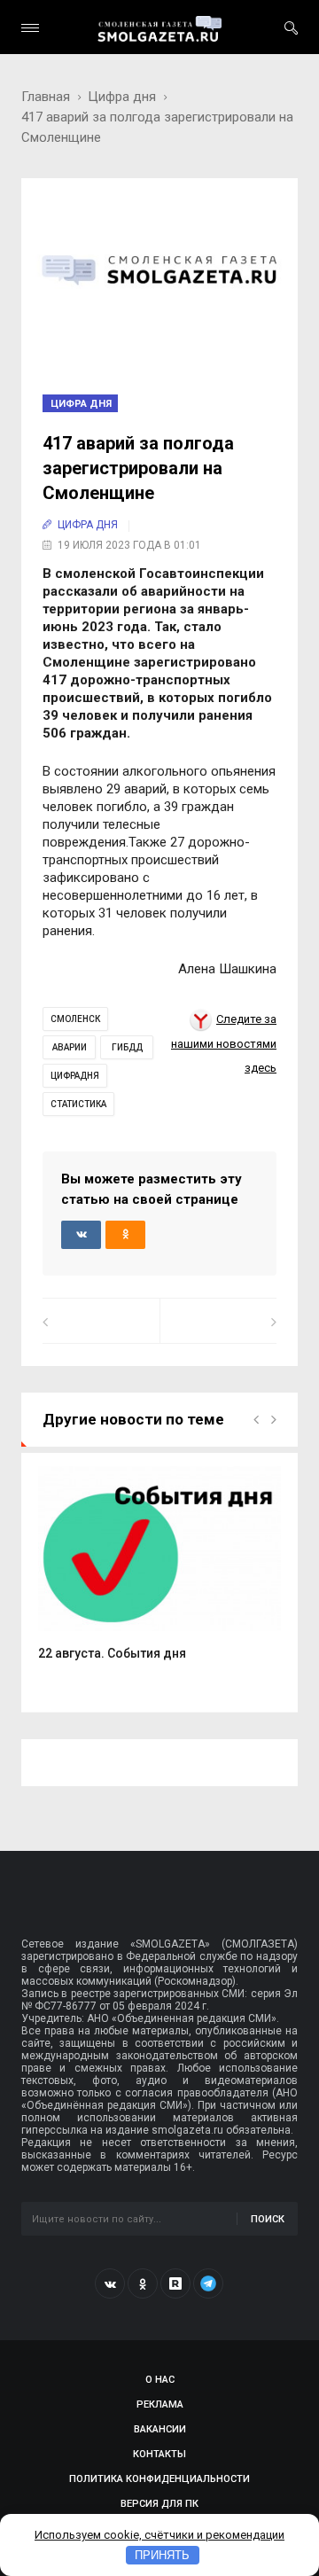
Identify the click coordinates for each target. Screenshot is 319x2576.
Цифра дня (122, 97)
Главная (46, 97)
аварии (70, 1047)
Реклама (160, 2404)
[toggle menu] (30, 28)
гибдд (127, 1047)
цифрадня (75, 1076)
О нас (160, 2380)
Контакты (159, 2454)
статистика (78, 1104)
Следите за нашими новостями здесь (224, 1043)
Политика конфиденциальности (159, 2479)
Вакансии (160, 2429)
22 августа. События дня (112, 1653)
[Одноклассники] (143, 2283)
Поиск (268, 2219)
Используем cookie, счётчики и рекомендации (159, 2535)
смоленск (75, 1019)
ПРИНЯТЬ (162, 2555)
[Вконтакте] (110, 2283)
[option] (159, 1573)
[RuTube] (175, 2283)
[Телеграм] (208, 2283)
